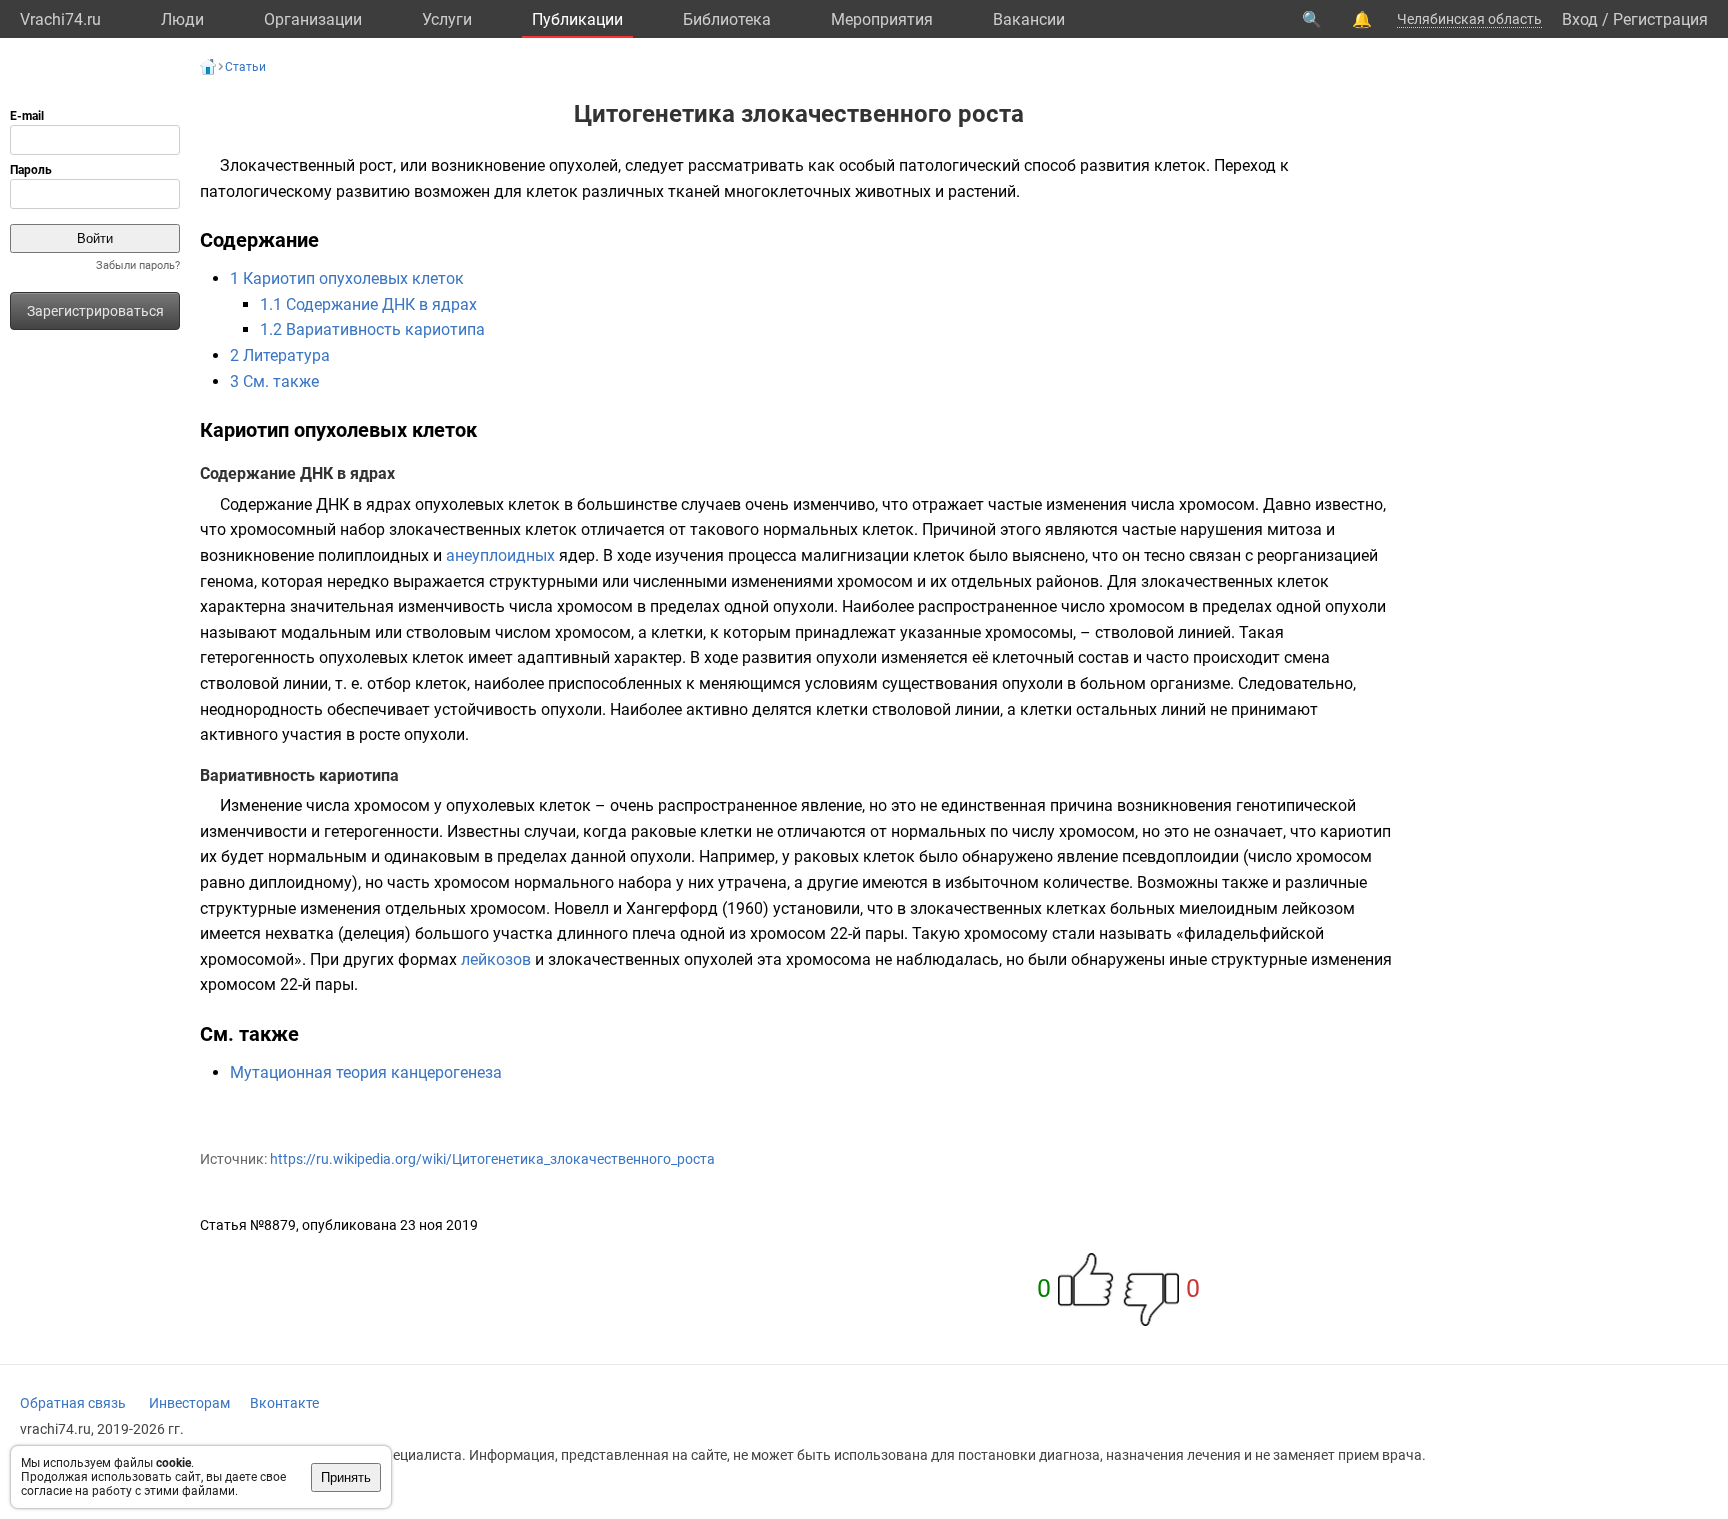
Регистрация (1660, 19)
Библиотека (727, 19)
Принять (346, 1477)
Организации (313, 19)
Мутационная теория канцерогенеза (366, 1072)
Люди (182, 19)
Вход (1580, 19)
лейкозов (496, 959)
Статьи (245, 67)
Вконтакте (284, 1403)
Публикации (577, 19)
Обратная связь (73, 1403)
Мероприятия (882, 19)
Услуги (447, 19)
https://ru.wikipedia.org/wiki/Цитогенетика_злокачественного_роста (492, 1159)
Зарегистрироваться (95, 311)
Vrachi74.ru (60, 19)
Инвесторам (189, 1403)
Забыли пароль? (138, 265)
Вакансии (1029, 19)
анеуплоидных (500, 555)
